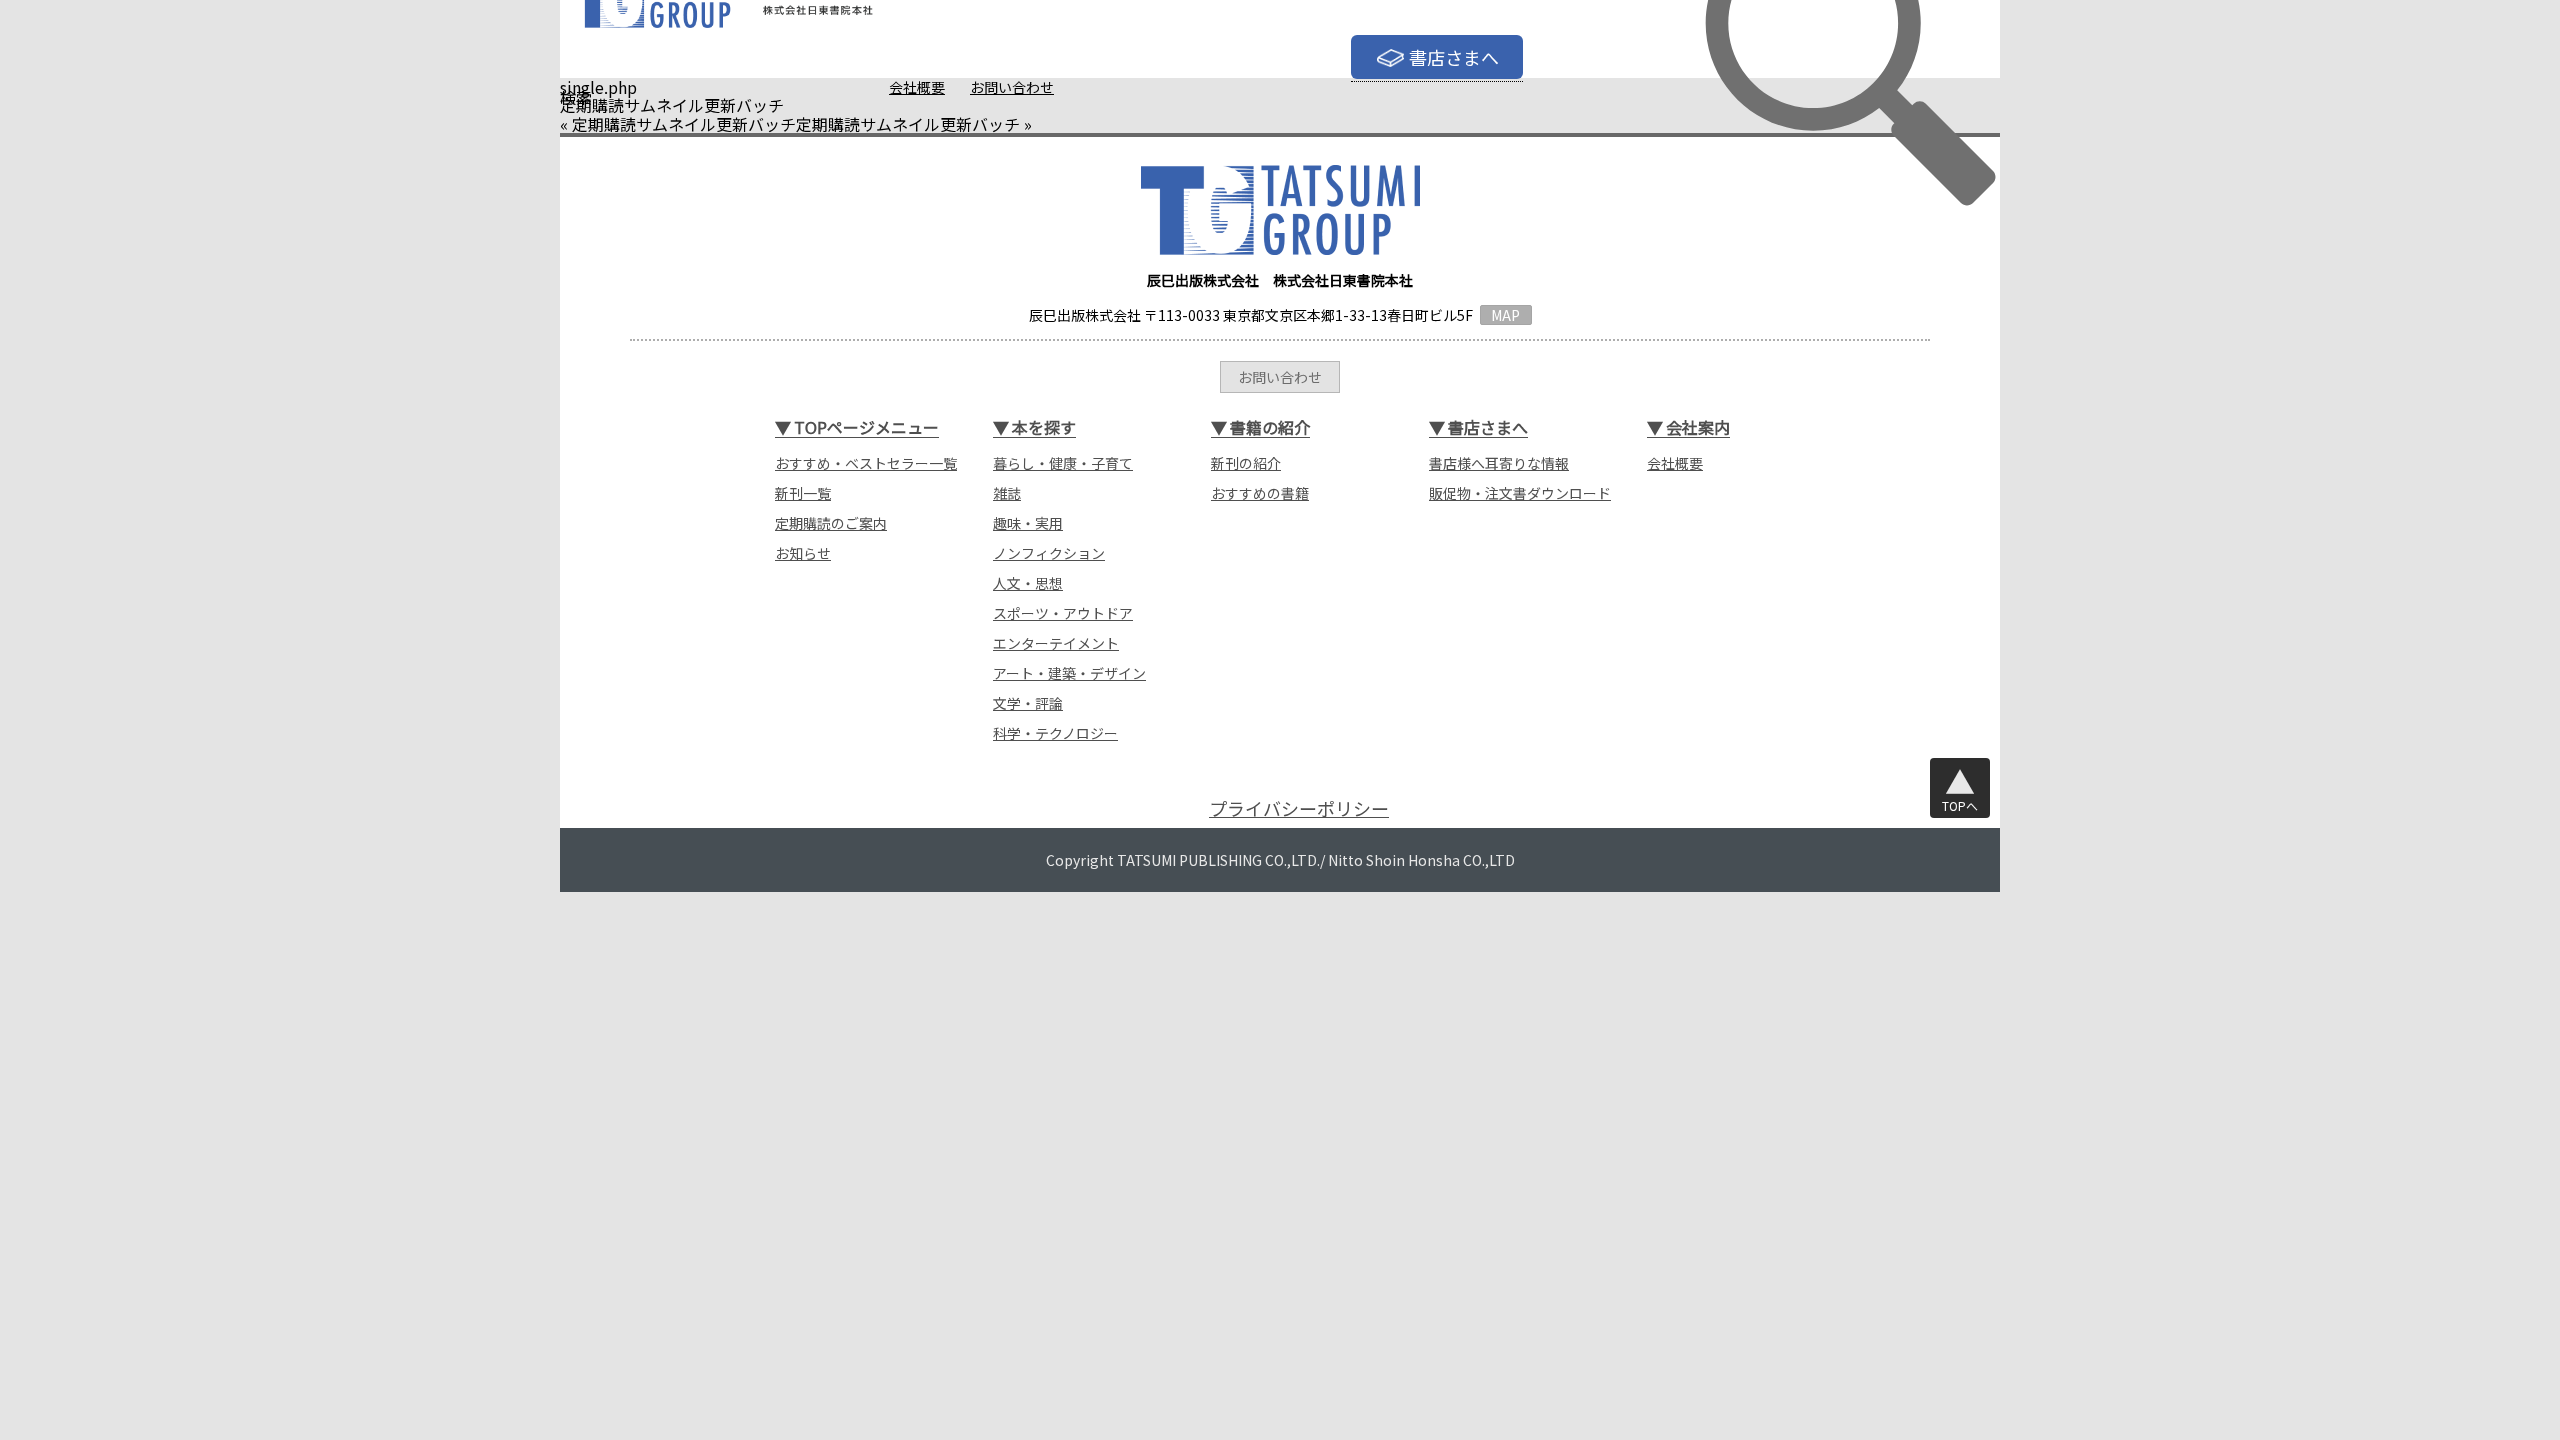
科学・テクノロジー (1055, 733)
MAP (1505, 315)
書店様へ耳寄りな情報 (1499, 463)
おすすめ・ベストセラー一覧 (866, 463)
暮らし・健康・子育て (1063, 463)
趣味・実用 (1028, 523)
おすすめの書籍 (1260, 493)
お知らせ (803, 553)
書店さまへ (1454, 57)
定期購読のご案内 (831, 523)
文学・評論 (1028, 703)
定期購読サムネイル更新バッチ (684, 124)
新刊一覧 (803, 493)
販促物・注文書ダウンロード (1520, 493)
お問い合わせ (1012, 87)
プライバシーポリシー (1299, 808)
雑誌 (1007, 493)
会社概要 (917, 87)
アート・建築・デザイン (1069, 673)
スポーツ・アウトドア (1063, 613)
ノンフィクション (1049, 553)
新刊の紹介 (1246, 463)
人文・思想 (1028, 583)
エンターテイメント (1056, 643)
